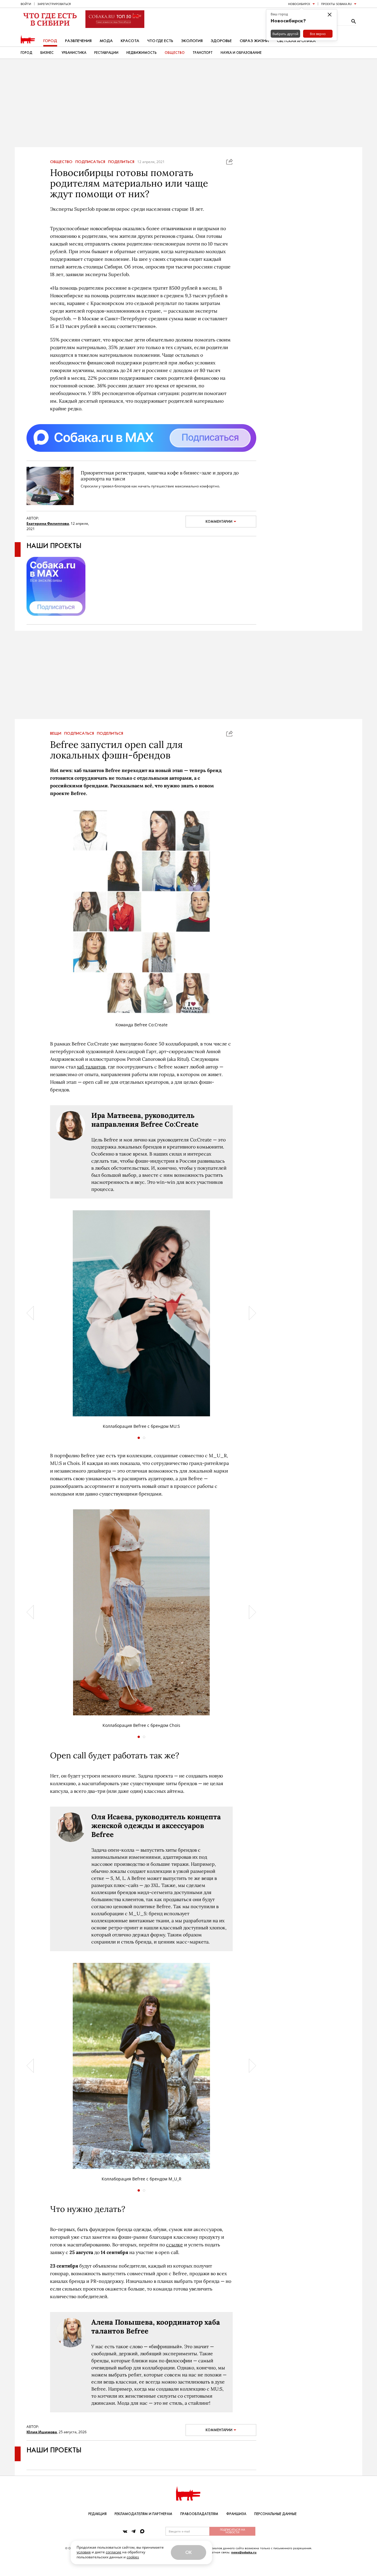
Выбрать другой (285, 34)
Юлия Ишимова (42, 2444)
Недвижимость (142, 53)
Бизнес (47, 53)
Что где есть (160, 41)
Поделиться (121, 162)
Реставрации (106, 53)
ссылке (175, 2256)
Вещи (56, 745)
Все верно (318, 34)
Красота (130, 41)
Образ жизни (254, 41)
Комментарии (219, 522)
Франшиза (236, 2514)
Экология (192, 41)
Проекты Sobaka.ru (336, 4)
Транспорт (203, 53)
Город (50, 41)
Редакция (97, 2514)
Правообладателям (199, 2514)
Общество (175, 53)
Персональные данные (275, 2514)
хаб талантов (91, 1078)
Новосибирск (299, 4)
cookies (133, 2557)
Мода (106, 41)
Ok (188, 2552)
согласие (114, 2552)
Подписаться (90, 162)
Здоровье (221, 41)
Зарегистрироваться (54, 4)
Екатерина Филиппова (48, 523)
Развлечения (78, 41)
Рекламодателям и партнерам (143, 2514)
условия (84, 2552)
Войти (26, 4)
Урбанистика (74, 53)
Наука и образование (241, 53)
